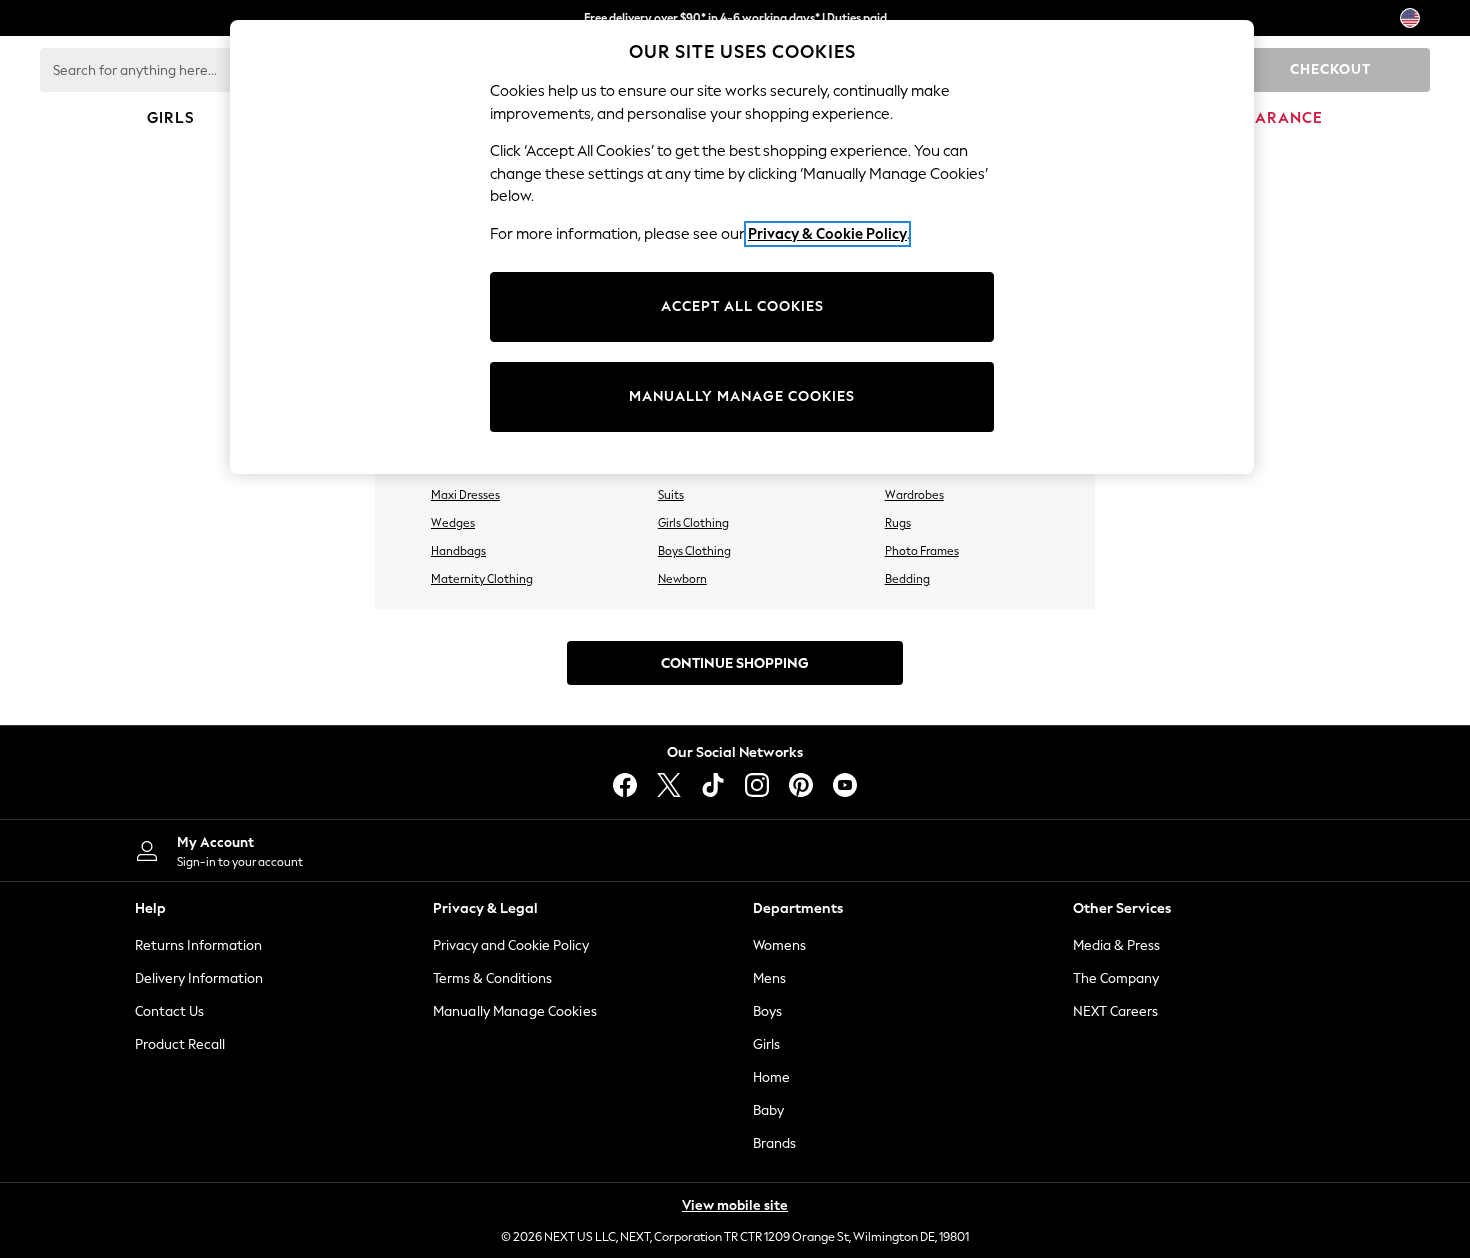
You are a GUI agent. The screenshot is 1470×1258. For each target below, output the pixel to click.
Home (771, 1077)
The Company (1116, 978)
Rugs (898, 523)
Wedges (453, 523)
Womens (779, 945)
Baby (768, 1110)
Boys (767, 1011)
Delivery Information (199, 978)
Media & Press (1116, 945)
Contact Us (169, 1011)
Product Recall (180, 1044)
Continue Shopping (735, 663)
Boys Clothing (694, 551)
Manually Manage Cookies (515, 1011)
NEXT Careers (1115, 1011)
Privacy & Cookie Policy (827, 234)
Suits (671, 495)
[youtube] (845, 785)
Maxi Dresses (465, 495)
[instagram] (757, 785)
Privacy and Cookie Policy (511, 945)
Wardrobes (914, 495)
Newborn (682, 579)
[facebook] (625, 785)
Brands (774, 1143)
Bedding (907, 579)
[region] (742, 247)
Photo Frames (922, 551)
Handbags (458, 551)
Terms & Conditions (492, 978)
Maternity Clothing (482, 579)
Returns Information (198, 945)
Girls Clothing (693, 523)
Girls (766, 1044)
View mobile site (735, 1205)
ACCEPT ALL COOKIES (742, 306)
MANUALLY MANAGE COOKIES (742, 396)
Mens (769, 978)
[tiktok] (713, 785)
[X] (669, 785)
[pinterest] (801, 785)
